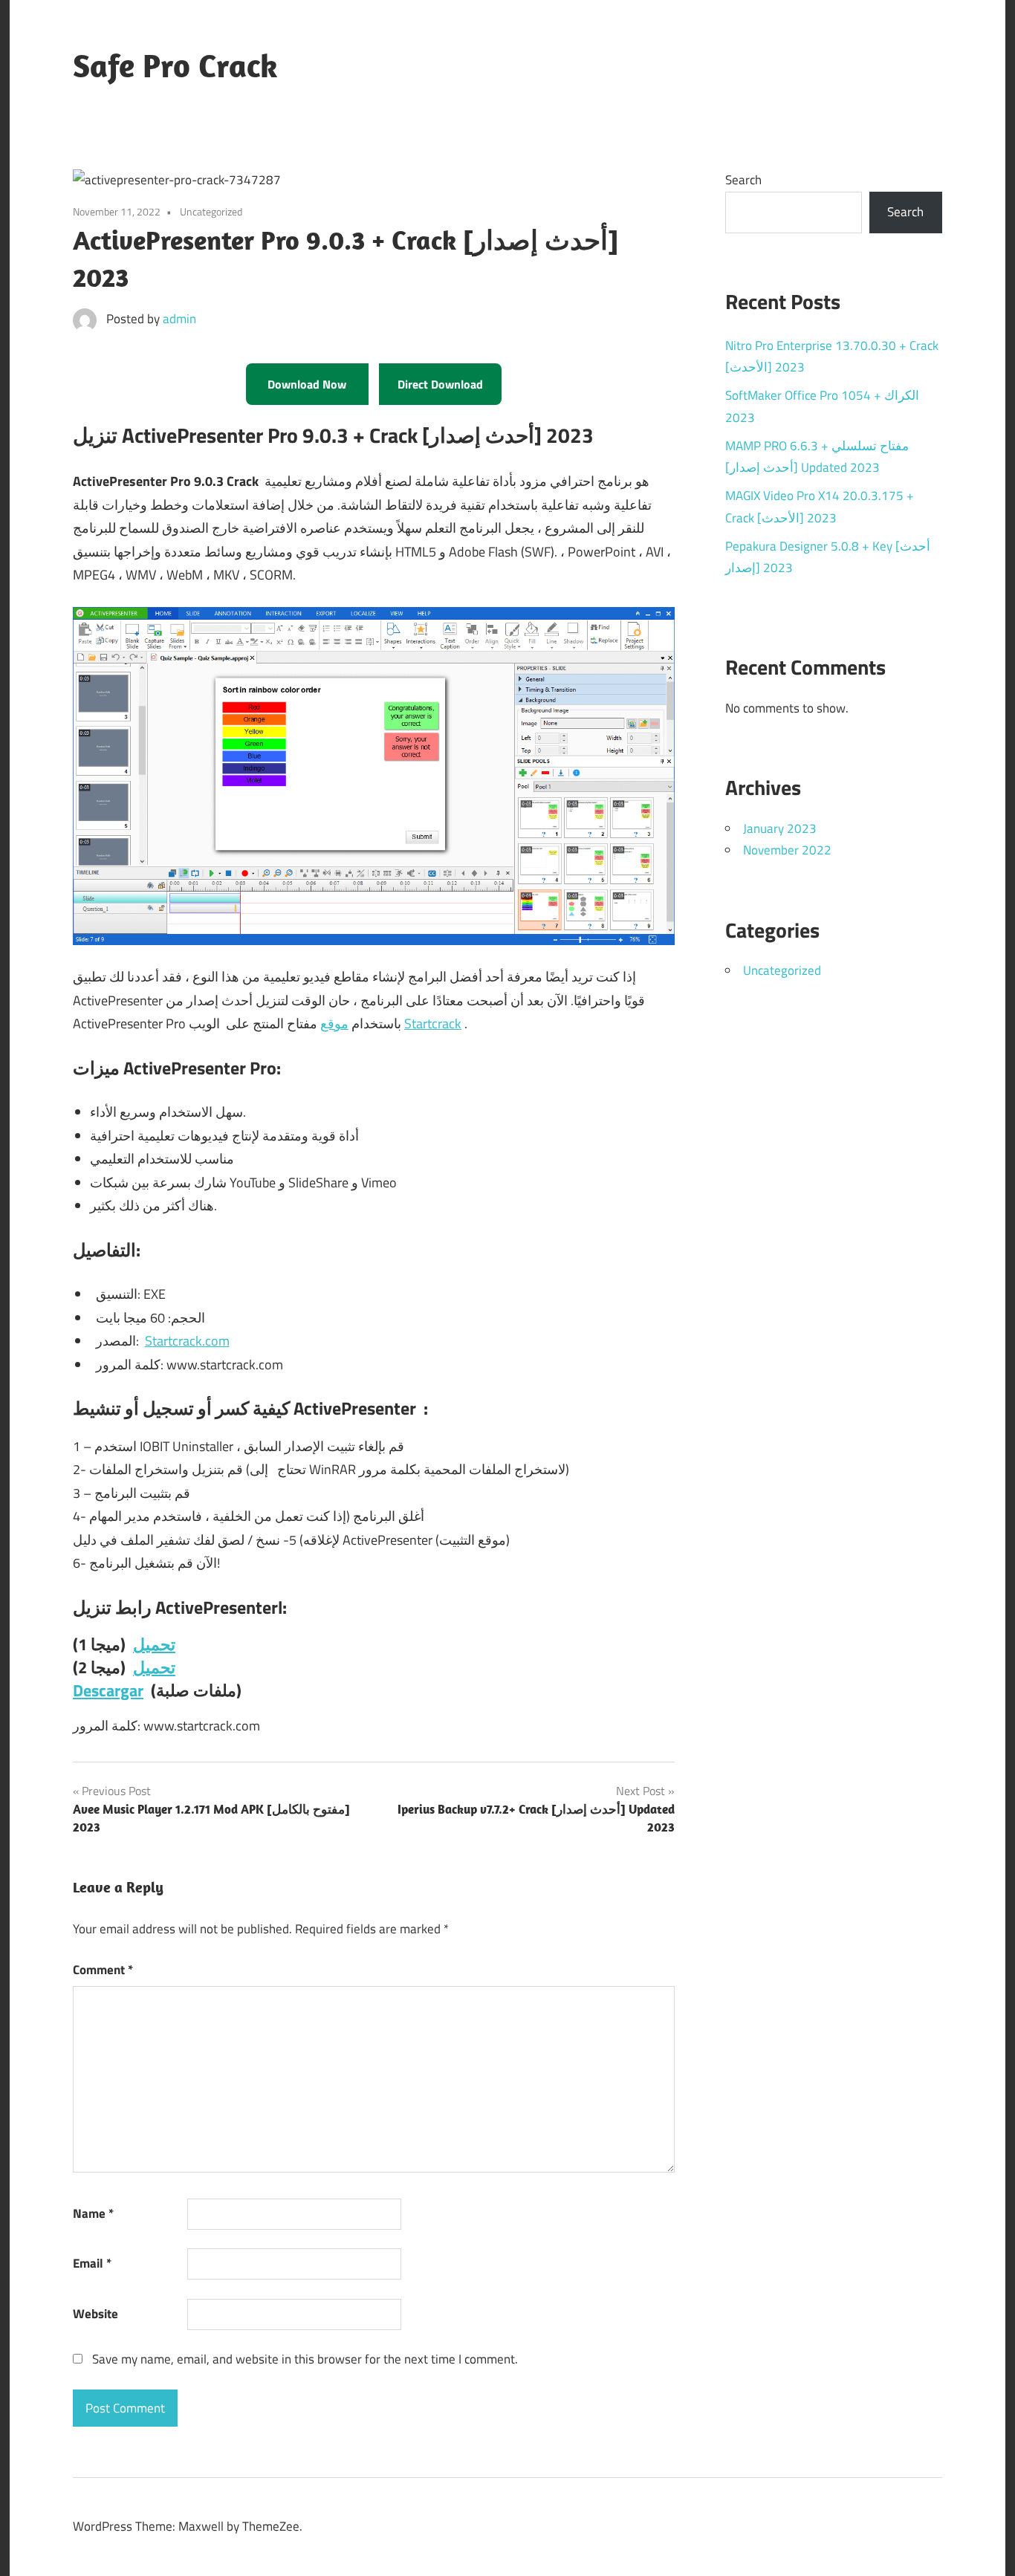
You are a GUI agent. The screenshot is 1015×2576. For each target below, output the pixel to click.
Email (92, 2263)
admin (179, 319)
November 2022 (787, 850)
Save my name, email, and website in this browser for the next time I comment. (305, 2359)
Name (93, 2213)
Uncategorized (782, 970)
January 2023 (780, 828)
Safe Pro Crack (175, 65)
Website (95, 2314)
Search (743, 180)
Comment (103, 1970)
